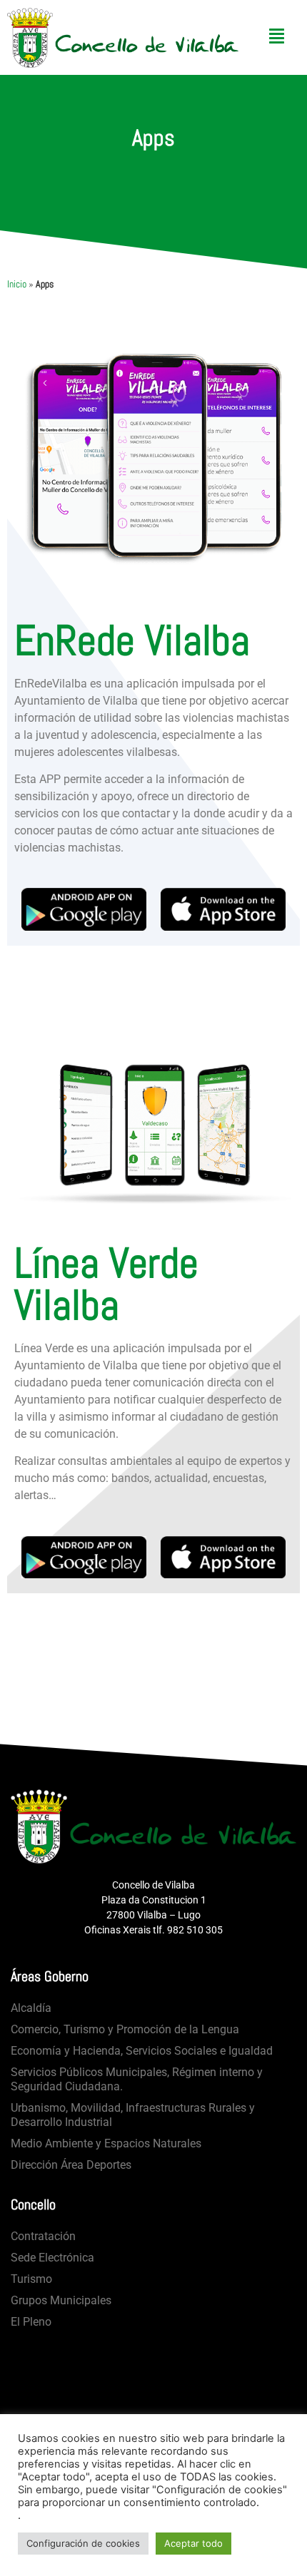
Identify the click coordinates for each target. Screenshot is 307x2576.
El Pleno (31, 2322)
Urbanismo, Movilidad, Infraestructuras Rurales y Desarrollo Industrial (133, 2115)
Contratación (43, 2236)
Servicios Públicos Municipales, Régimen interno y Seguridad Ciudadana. (137, 2079)
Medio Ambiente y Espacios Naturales (106, 2143)
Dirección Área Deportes (71, 2165)
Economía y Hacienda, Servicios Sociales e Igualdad (142, 2051)
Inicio (17, 284)
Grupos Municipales (61, 2300)
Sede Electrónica (52, 2258)
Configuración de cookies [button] (83, 2543)
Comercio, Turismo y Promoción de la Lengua (125, 2029)
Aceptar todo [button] (193, 2543)
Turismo (31, 2279)
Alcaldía (31, 2008)
